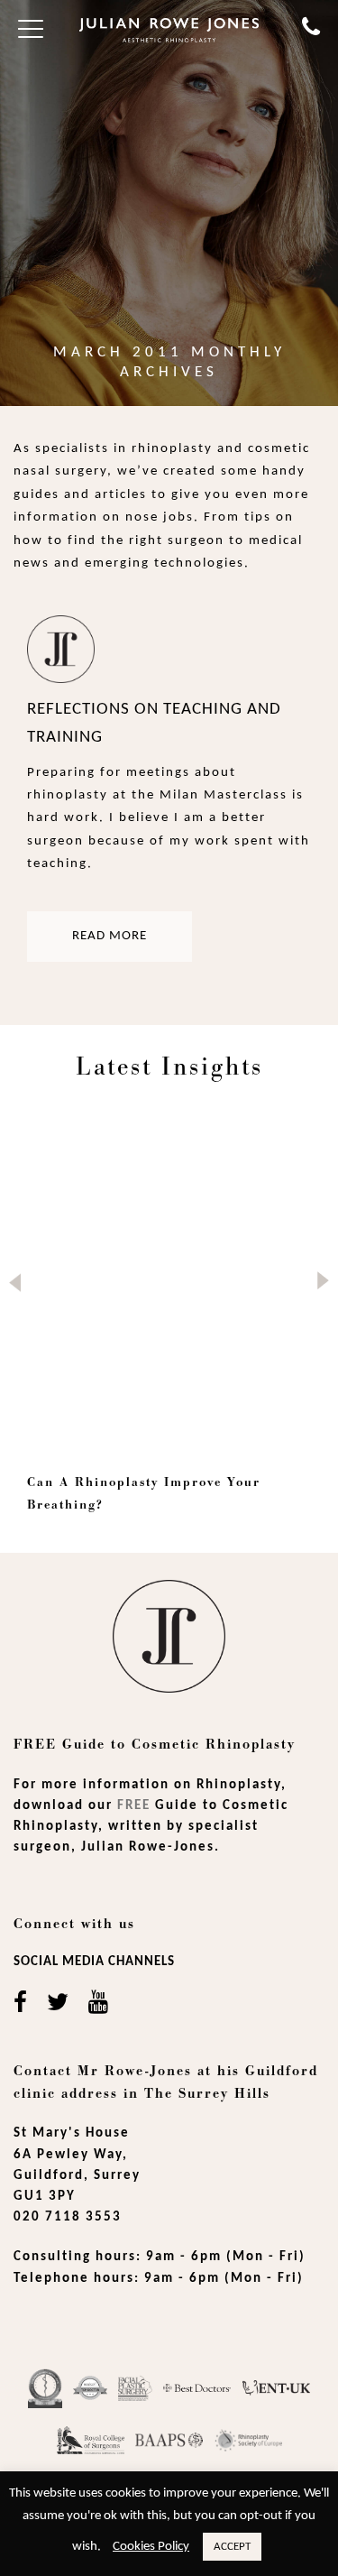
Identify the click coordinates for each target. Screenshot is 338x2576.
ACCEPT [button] (232, 2547)
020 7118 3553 (68, 2217)
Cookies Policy (151, 2547)
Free (134, 1806)
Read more (110, 936)
